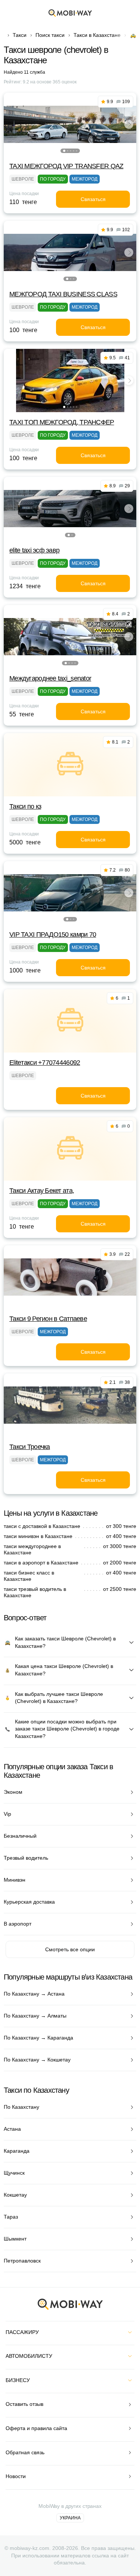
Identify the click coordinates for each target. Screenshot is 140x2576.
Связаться (93, 199)
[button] (64, 151)
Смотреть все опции (70, 1949)
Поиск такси (50, 35)
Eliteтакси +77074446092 (45, 1063)
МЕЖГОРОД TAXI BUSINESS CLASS (63, 294)
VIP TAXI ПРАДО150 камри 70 (53, 934)
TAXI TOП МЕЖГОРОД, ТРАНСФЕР (62, 422)
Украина (70, 2518)
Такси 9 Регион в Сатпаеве (48, 1319)
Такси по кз (25, 806)
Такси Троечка (30, 1447)
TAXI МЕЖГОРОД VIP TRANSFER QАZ (66, 166)
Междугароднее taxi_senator (50, 678)
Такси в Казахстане (97, 35)
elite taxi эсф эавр (34, 550)
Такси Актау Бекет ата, (42, 1191)
